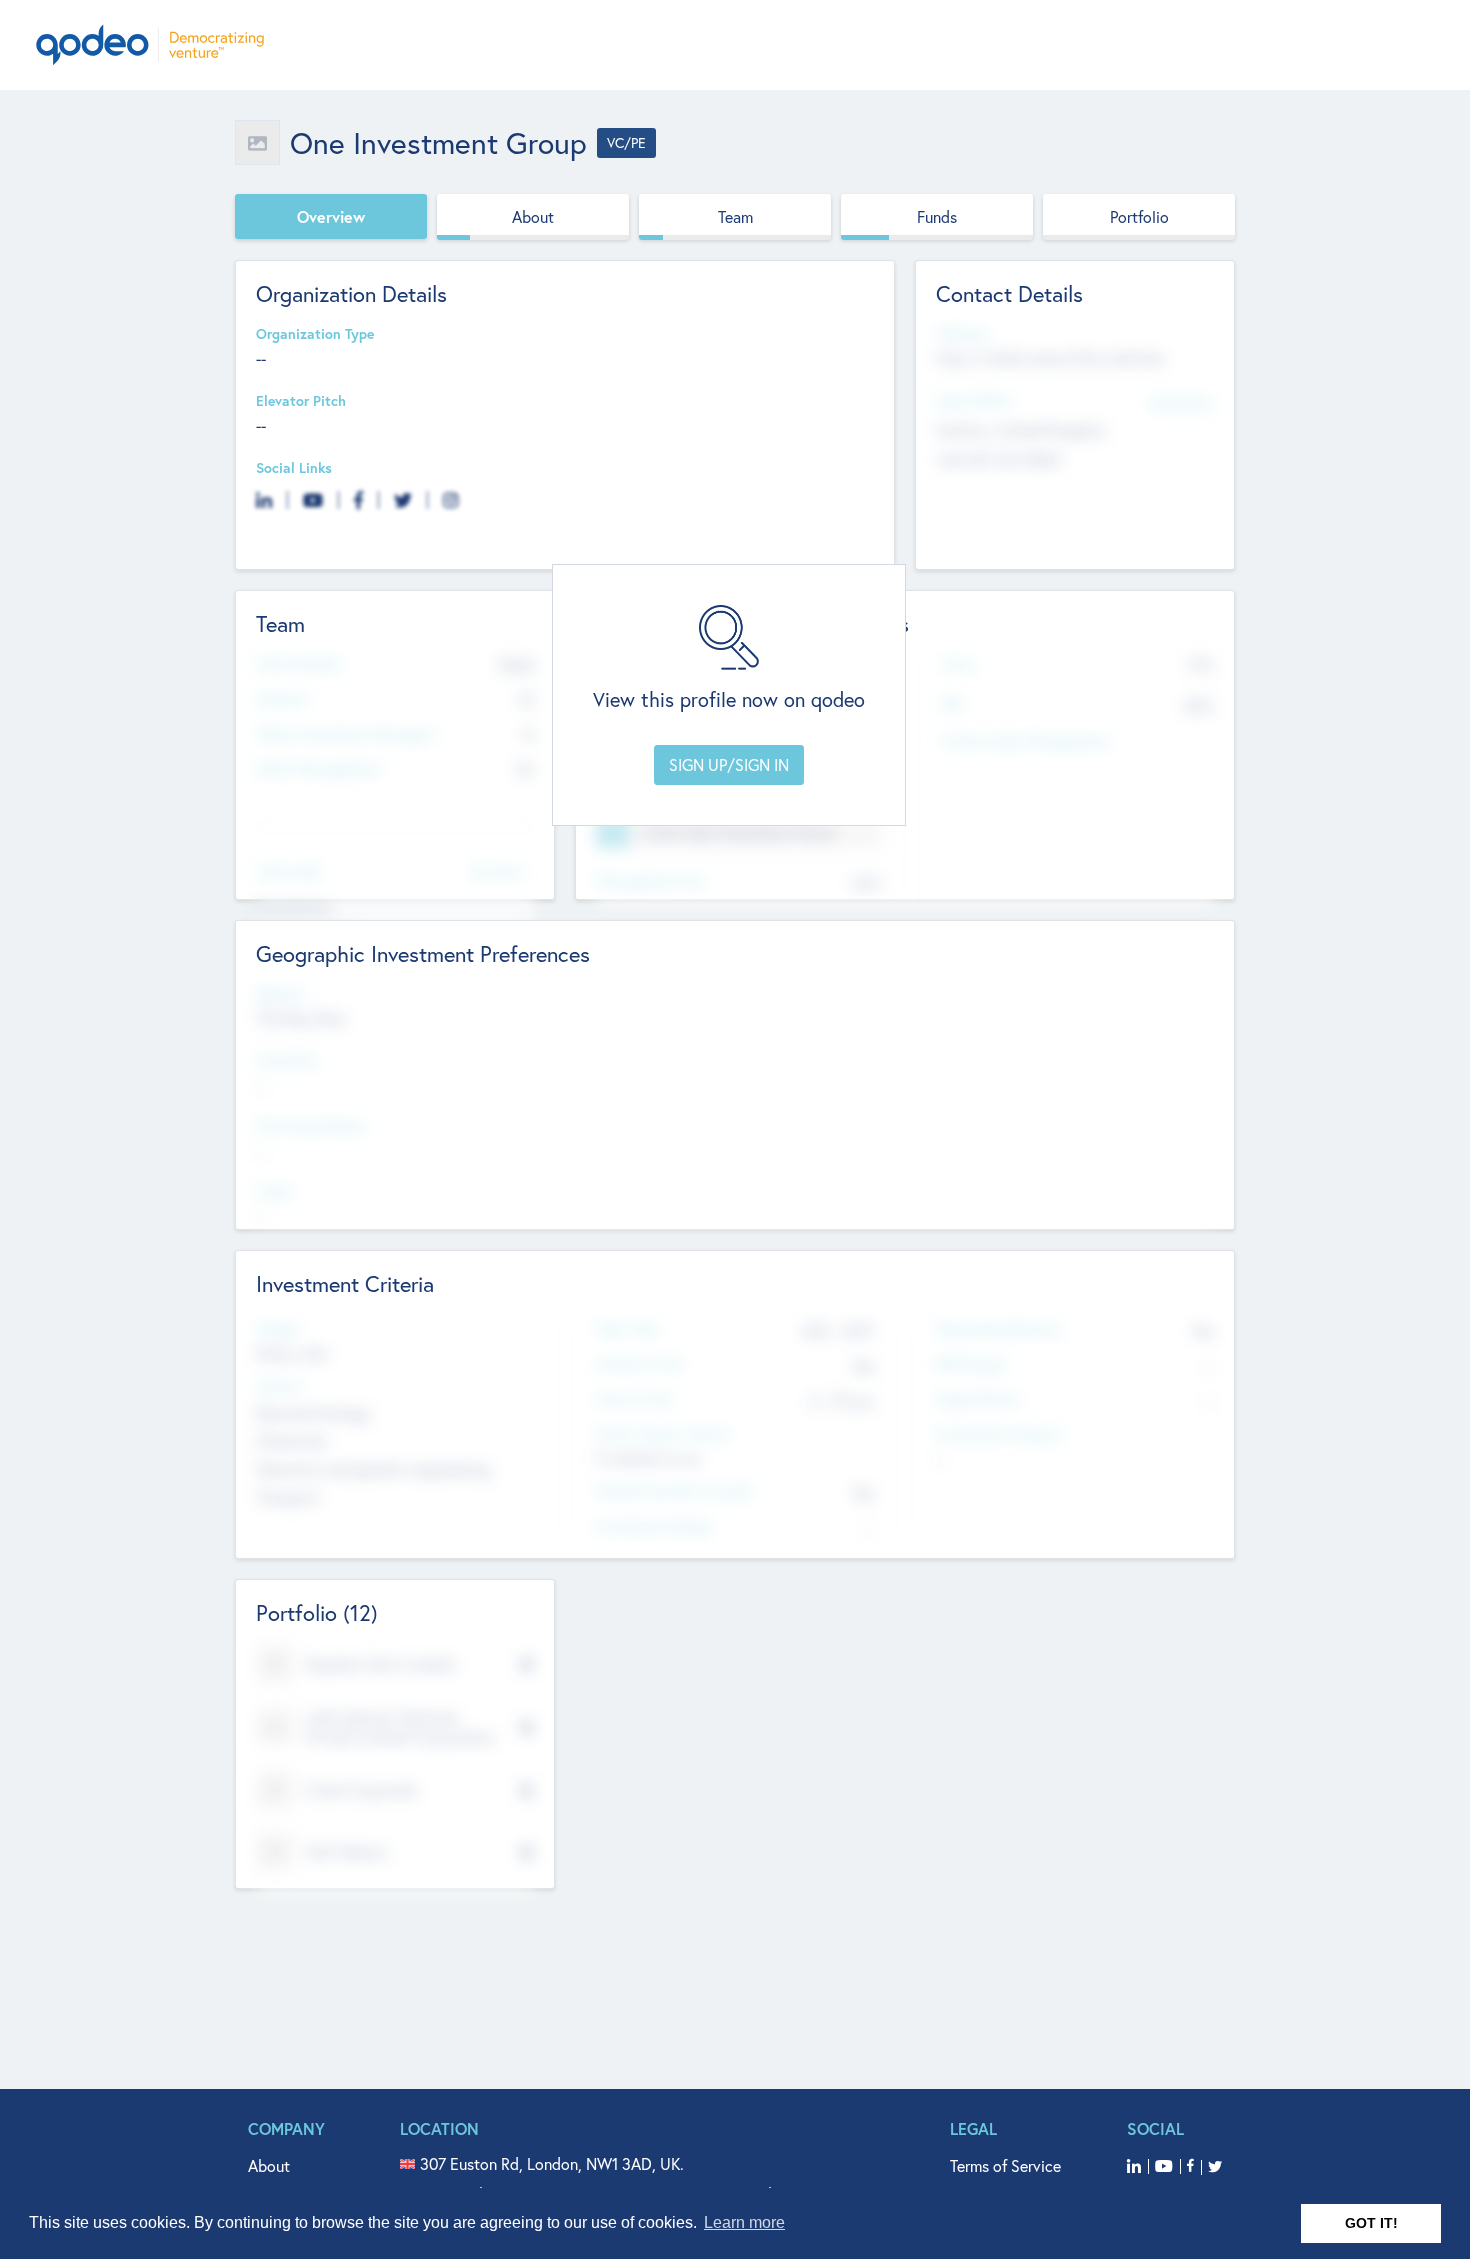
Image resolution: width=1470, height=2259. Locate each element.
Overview (331, 216)
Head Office (974, 401)
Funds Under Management (1026, 741)
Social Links (294, 468)
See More (497, 870)
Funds (937, 216)
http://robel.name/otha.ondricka (1050, 357)
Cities (274, 1192)
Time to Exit (634, 1399)
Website (962, 334)
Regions (281, 994)
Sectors (280, 1386)
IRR (952, 704)
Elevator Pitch (301, 401)
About (533, 216)
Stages (278, 1329)
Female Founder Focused (674, 1491)
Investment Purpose (998, 1434)
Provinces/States (311, 1126)
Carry (959, 664)
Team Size (627, 1329)
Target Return (978, 1399)
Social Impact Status (663, 1434)
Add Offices (1181, 402)
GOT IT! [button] (1371, 2223)
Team (735, 216)
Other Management (318, 769)
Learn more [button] (744, 2222)
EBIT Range (970, 1364)
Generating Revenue (998, 1329)
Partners (283, 699)
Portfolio (1139, 216)
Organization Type (315, 334)
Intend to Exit (640, 1364)
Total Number (299, 664)
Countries (287, 1060)
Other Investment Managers (346, 734)
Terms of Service (1005, 2165)
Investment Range (653, 1526)
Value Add (288, 872)
